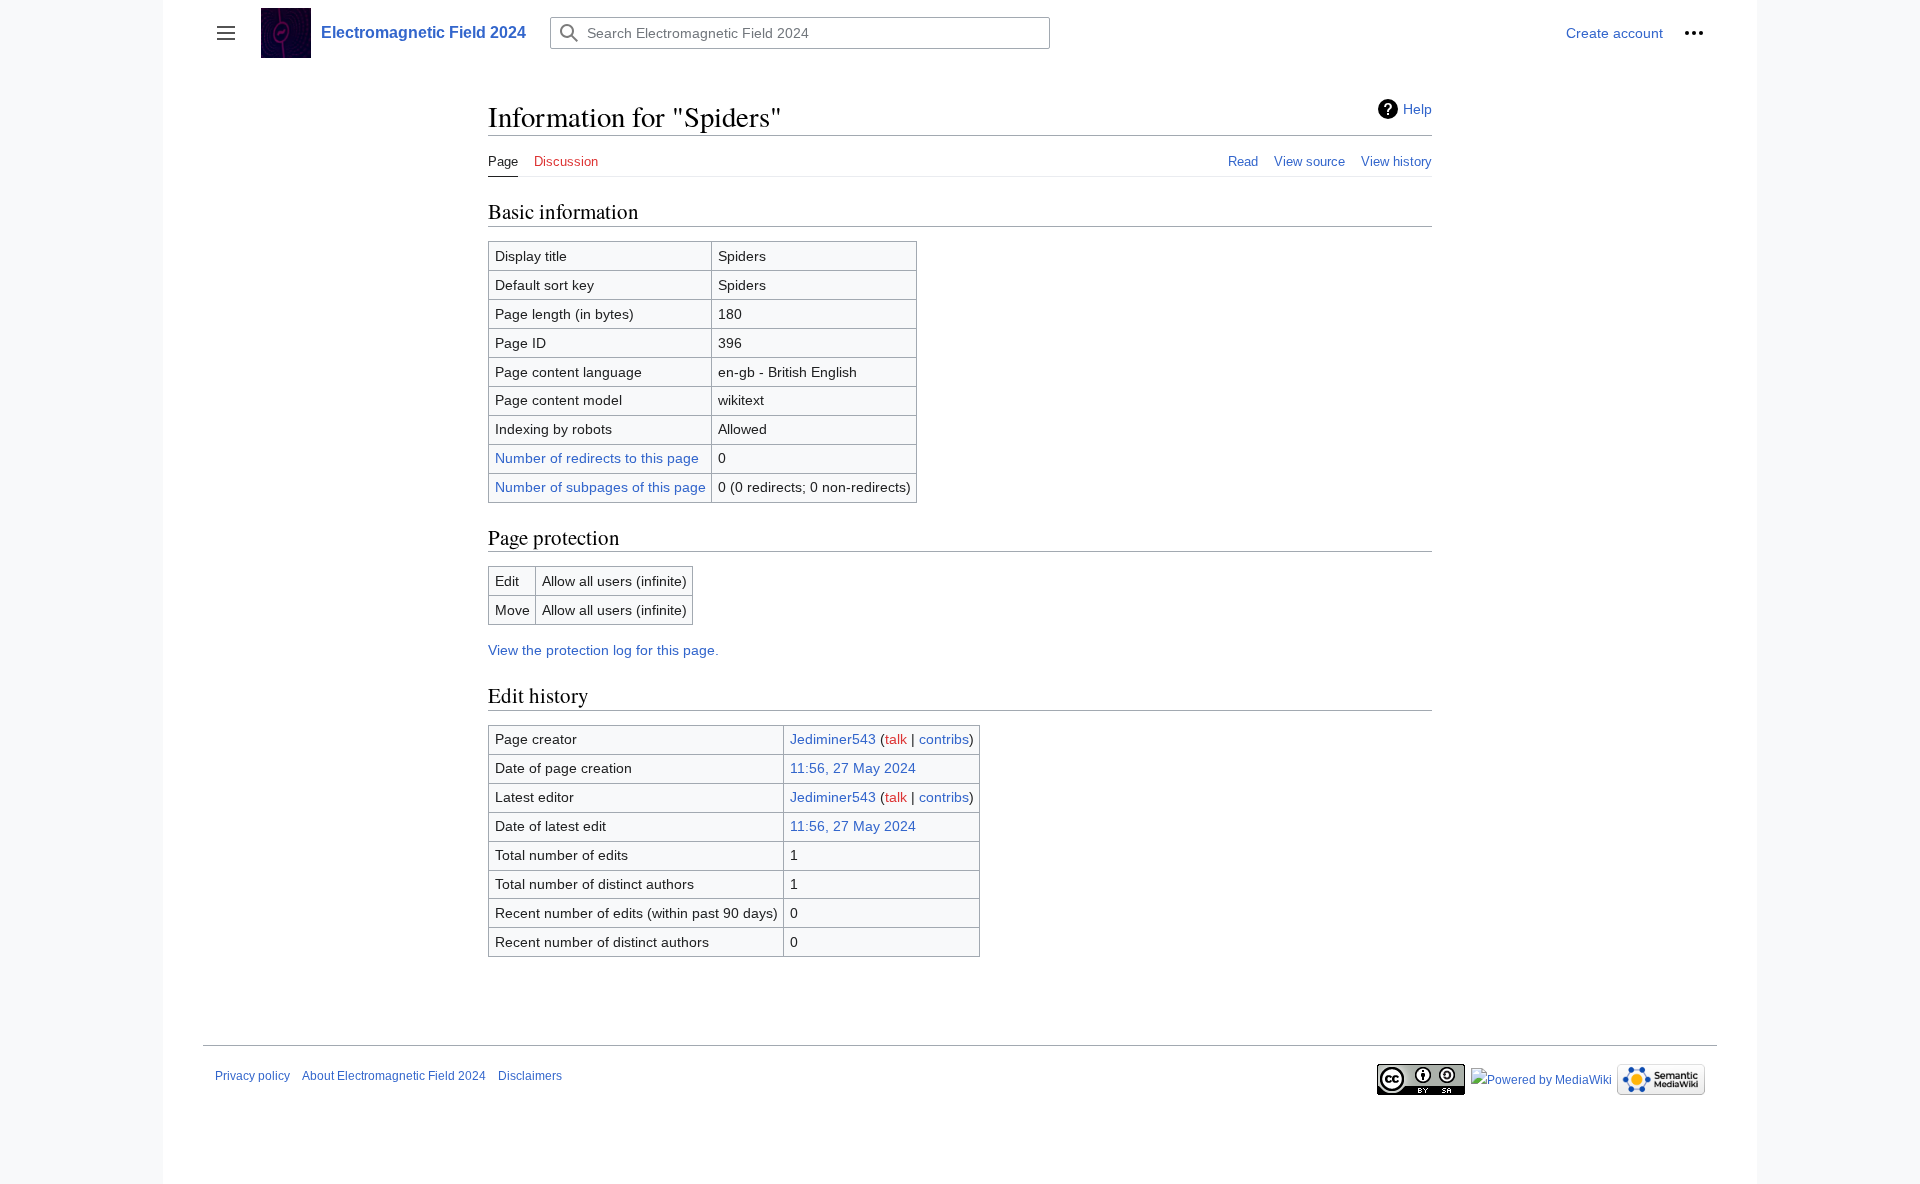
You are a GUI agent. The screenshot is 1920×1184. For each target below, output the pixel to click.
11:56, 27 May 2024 (853, 768)
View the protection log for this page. (603, 650)
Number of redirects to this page (597, 458)
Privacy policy (252, 1076)
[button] (226, 33)
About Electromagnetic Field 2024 (394, 1076)
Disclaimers (530, 1076)
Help (1417, 109)
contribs (944, 739)
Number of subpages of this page (600, 487)
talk (896, 739)
